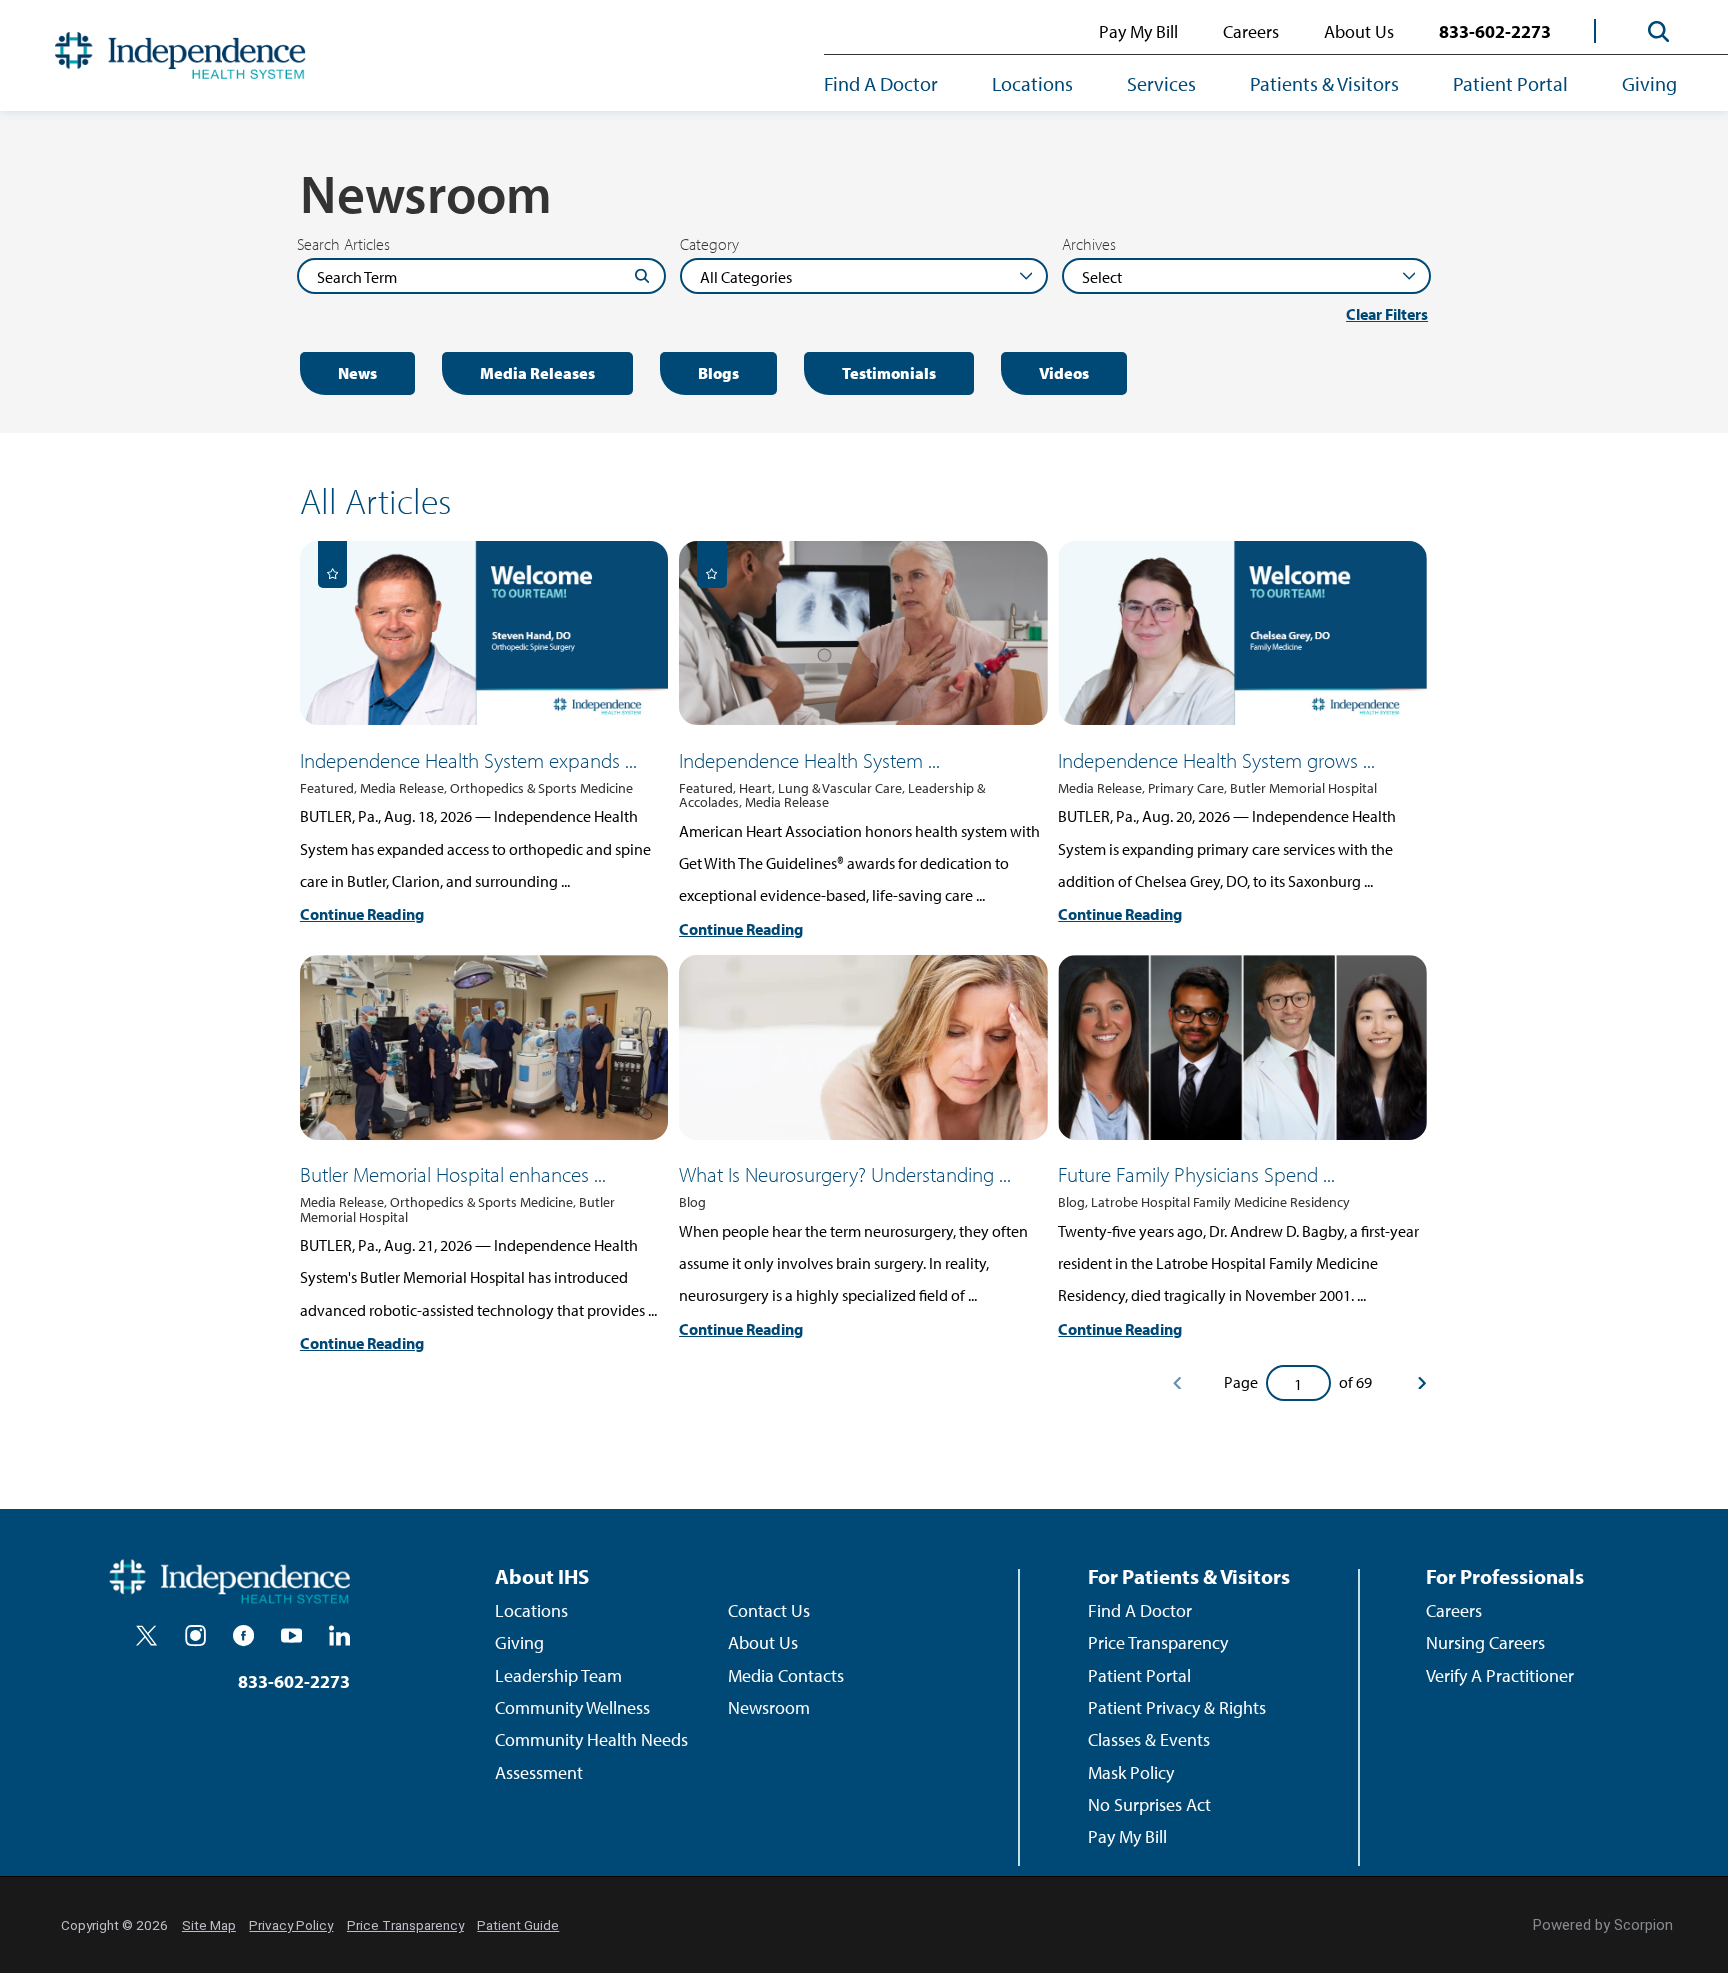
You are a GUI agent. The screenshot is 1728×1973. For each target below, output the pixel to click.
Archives (1089, 244)
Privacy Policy (291, 1925)
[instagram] (195, 1635)
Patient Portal (1510, 83)
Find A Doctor (881, 83)
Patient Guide (518, 1925)
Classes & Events (1149, 1739)
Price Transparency (1158, 1642)
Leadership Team (558, 1675)
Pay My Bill (1138, 31)
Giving (1649, 83)
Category (709, 244)
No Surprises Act (1149, 1804)
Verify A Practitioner (1500, 1675)
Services (1161, 83)
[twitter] (146, 1635)
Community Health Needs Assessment (591, 1755)
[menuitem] (894, 85)
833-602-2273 (1495, 31)
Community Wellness (572, 1707)
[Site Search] (1659, 32)
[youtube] (291, 1635)
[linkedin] (339, 1635)
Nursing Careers (1485, 1642)
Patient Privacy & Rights (1177, 1707)
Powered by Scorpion (1603, 1925)
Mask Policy (1131, 1772)
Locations (1032, 83)
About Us (1359, 31)
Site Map (209, 1925)
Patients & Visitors (1324, 83)
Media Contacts (786, 1675)
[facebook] (243, 1635)
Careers (1251, 31)
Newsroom (769, 1707)
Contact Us (769, 1610)
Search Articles (343, 244)
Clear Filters (1387, 314)
